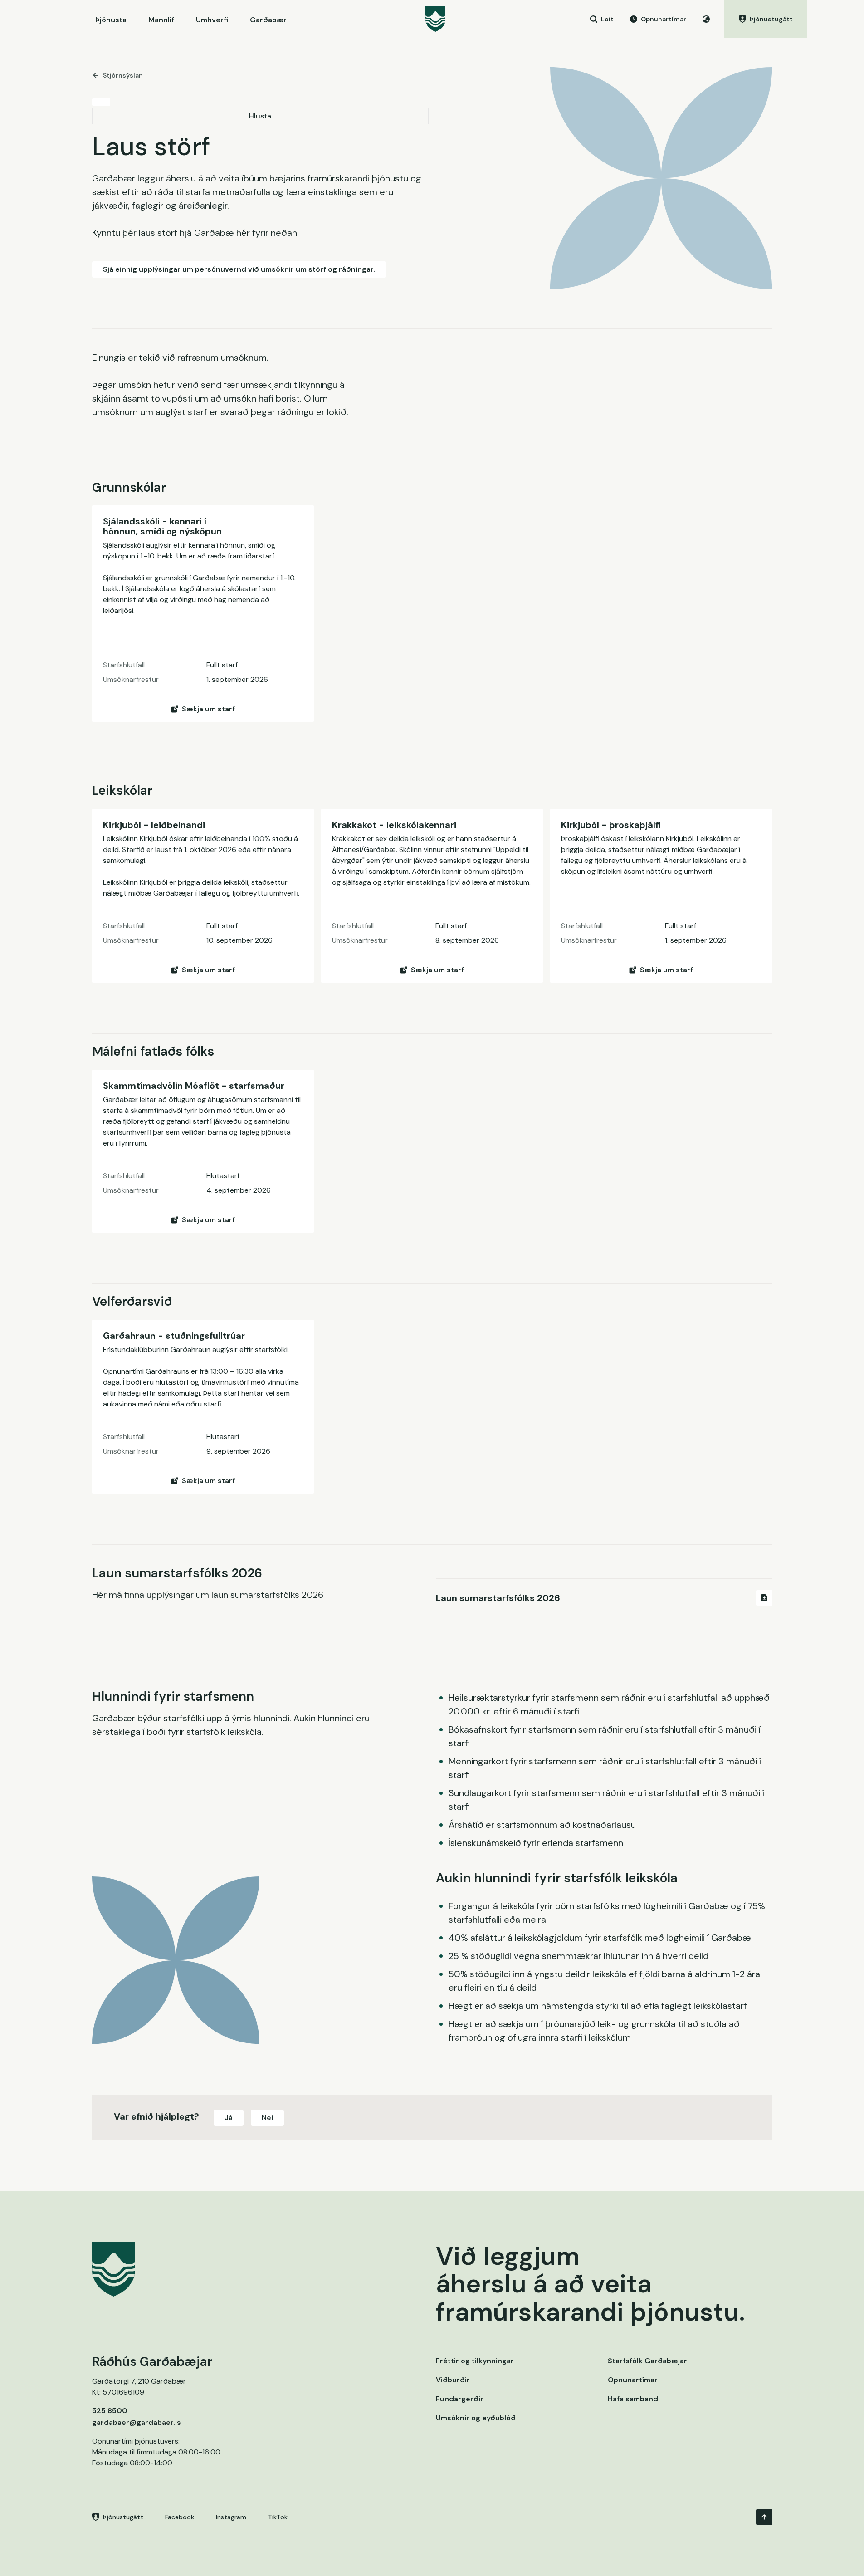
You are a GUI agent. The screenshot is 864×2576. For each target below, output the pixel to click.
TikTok (278, 2517)
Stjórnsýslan (123, 75)
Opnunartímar (633, 2380)
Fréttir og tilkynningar (475, 2361)
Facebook (180, 2517)
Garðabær (268, 20)
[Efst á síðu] (764, 2517)
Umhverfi (212, 20)
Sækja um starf (208, 709)
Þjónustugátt (123, 2517)
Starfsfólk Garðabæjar (647, 2361)
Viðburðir (453, 2380)
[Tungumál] (706, 19)
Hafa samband (633, 2399)
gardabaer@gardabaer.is (137, 2422)
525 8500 (110, 2411)
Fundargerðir (460, 2399)
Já (229, 2118)
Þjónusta (111, 20)
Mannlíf (161, 20)
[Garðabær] (435, 19)
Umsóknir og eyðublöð (476, 2418)
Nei (267, 2118)
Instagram (231, 2517)
